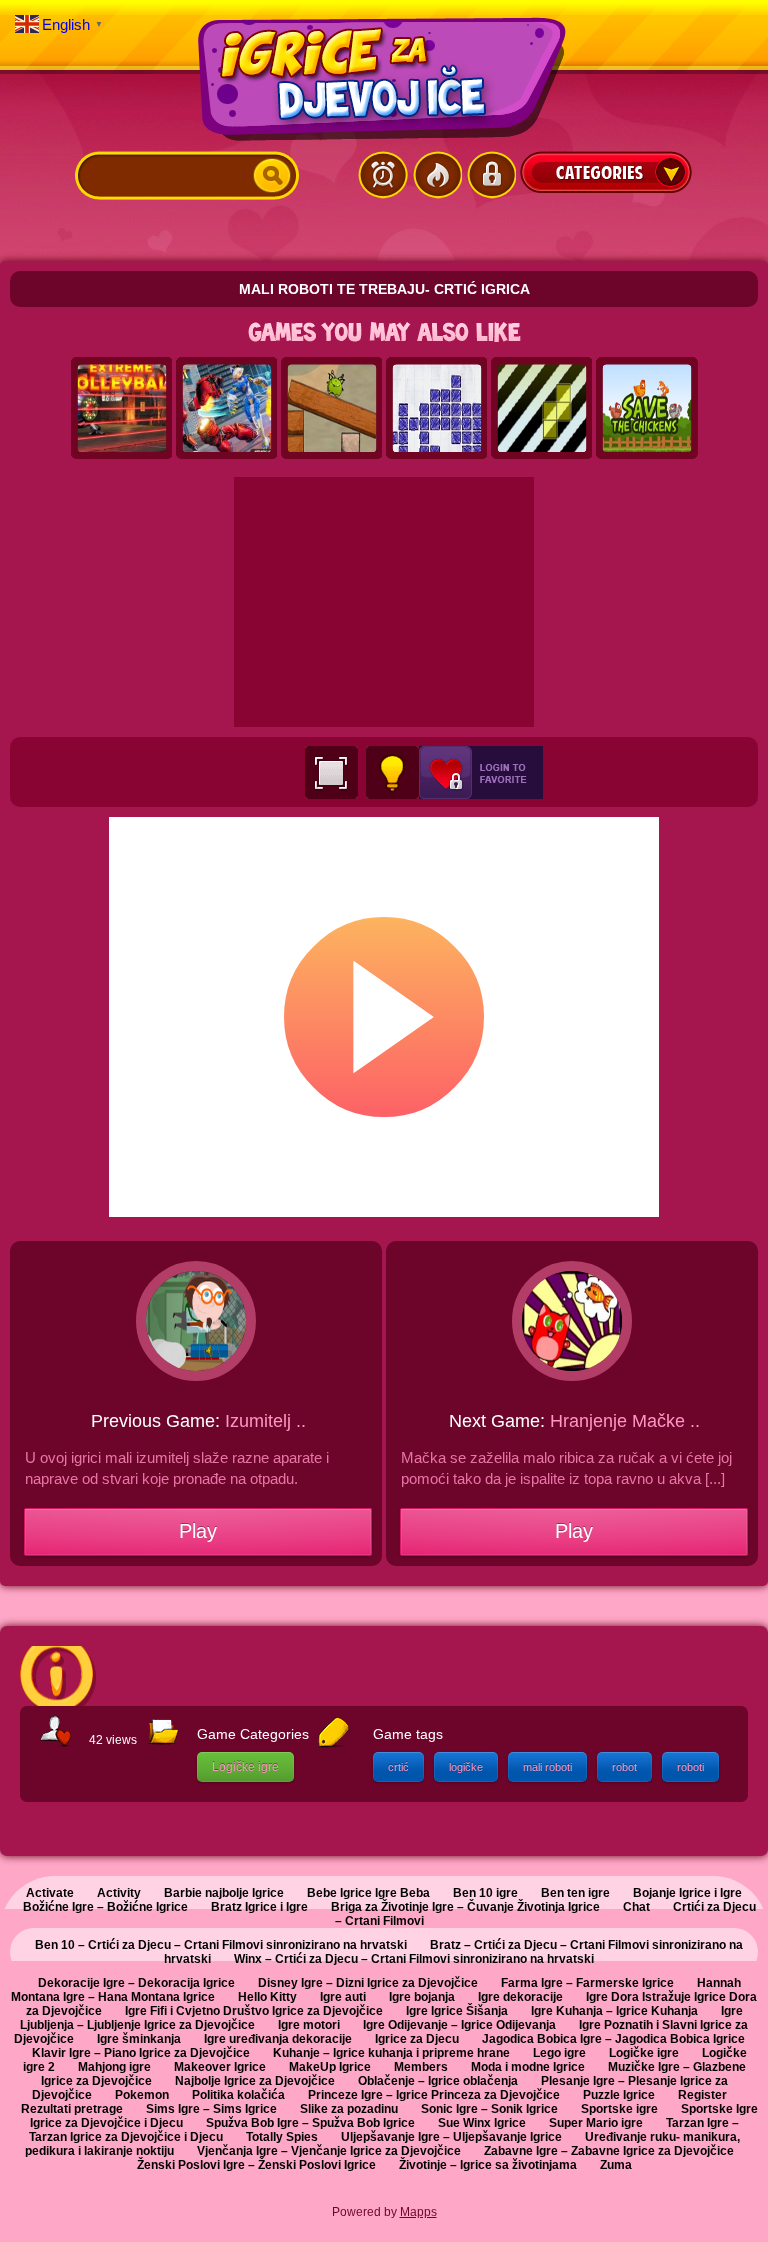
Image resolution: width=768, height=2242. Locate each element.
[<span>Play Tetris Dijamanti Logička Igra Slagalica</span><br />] (437, 409)
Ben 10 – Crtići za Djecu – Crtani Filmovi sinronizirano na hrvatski (221, 1945)
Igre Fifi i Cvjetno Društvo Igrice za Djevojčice (254, 2011)
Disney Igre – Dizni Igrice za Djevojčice (368, 1983)
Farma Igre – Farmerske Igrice (587, 1983)
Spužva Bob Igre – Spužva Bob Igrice (310, 2123)
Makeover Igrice (220, 2067)
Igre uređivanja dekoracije (278, 2039)
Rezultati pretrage (72, 2109)
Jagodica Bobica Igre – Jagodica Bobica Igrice (613, 2039)
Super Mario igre (596, 2123)
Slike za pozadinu (349, 2109)
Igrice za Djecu (417, 2039)
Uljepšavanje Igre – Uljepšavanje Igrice (451, 2137)
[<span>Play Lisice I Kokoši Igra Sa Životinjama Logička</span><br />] (647, 409)
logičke (466, 1767)
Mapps (418, 2212)
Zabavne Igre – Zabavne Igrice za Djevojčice (609, 2151)
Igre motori (309, 2025)
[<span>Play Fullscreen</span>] (331, 772)
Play (198, 1531)
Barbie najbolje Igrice (224, 1893)
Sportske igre (619, 2109)
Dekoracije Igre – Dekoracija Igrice (136, 1983)
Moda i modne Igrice (528, 2067)
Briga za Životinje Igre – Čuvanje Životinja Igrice (465, 1907)
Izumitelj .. (265, 1421)
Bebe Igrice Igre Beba (368, 1893)
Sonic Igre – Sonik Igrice (489, 2109)
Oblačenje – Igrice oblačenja (438, 2081)
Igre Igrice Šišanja (457, 2011)
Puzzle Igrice (619, 2095)
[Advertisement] (384, 602)
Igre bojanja (422, 1997)
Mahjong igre (114, 2067)
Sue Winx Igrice (482, 2123)
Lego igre (559, 2053)
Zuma (616, 2165)
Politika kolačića (238, 2095)
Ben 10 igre (485, 1893)
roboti (690, 1767)
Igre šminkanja (139, 2039)
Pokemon (142, 2095)
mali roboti (547, 1767)
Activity (119, 1893)
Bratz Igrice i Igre (259, 1907)
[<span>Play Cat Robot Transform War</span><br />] (227, 409)
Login (491, 175)
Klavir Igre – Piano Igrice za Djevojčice (141, 2053)
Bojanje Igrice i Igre (687, 1893)
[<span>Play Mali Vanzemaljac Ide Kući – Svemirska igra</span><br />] (332, 409)
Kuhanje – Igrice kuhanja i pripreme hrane (391, 2053)
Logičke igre (245, 1767)
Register (702, 2095)
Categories (606, 172)
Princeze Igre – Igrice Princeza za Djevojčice (434, 2095)
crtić (398, 1767)
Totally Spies (282, 2137)
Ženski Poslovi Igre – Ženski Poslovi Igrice (256, 2165)
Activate (50, 1893)
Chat (636, 1907)
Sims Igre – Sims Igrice (211, 2109)
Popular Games (437, 175)
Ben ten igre (575, 1893)
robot (624, 1767)
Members (421, 2067)
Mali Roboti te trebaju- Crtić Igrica (384, 289)
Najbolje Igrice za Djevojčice (255, 2081)
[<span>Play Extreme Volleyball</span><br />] (122, 409)
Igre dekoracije (520, 1997)
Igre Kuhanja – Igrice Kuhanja (614, 2011)
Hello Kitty (267, 1997)
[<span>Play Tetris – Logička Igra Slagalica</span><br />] (542, 409)
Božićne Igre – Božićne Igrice (105, 1907)
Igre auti (343, 1997)
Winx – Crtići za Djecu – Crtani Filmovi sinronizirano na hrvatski (414, 1959)
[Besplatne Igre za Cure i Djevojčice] (384, 79)
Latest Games (383, 175)
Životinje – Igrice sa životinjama (488, 2165)
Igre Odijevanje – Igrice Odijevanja (459, 2025)
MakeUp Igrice (330, 2067)
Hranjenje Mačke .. (625, 1421)
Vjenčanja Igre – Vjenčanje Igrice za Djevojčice (329, 2151)
